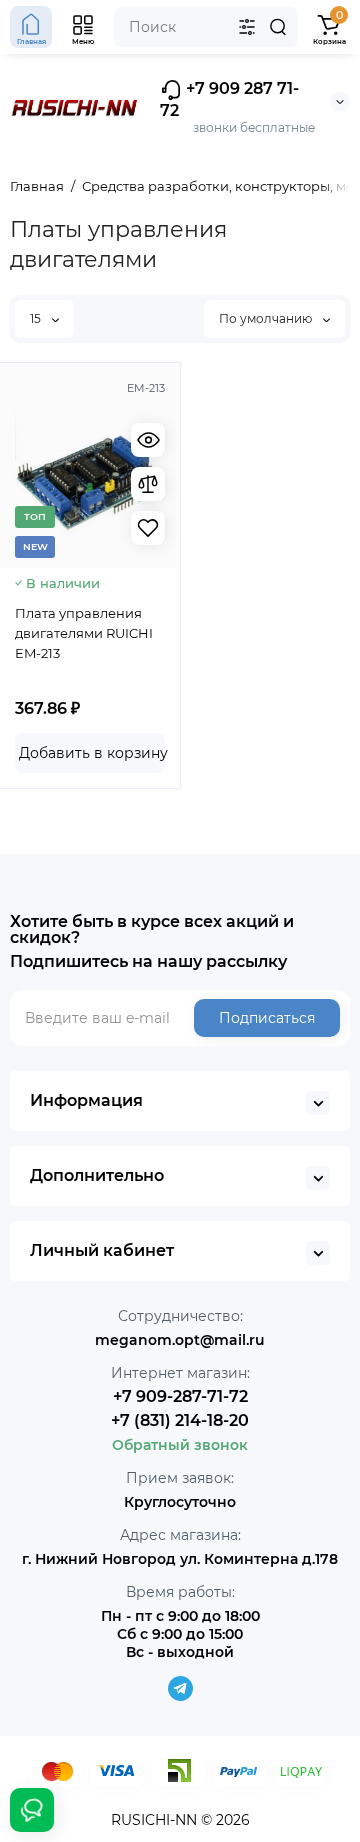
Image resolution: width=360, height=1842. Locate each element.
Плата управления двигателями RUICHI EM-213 (84, 633)
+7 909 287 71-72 (229, 99)
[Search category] (247, 27)
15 (37, 318)
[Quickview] (148, 440)
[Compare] (148, 484)
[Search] (278, 27)
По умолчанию (267, 318)
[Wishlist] (148, 528)
